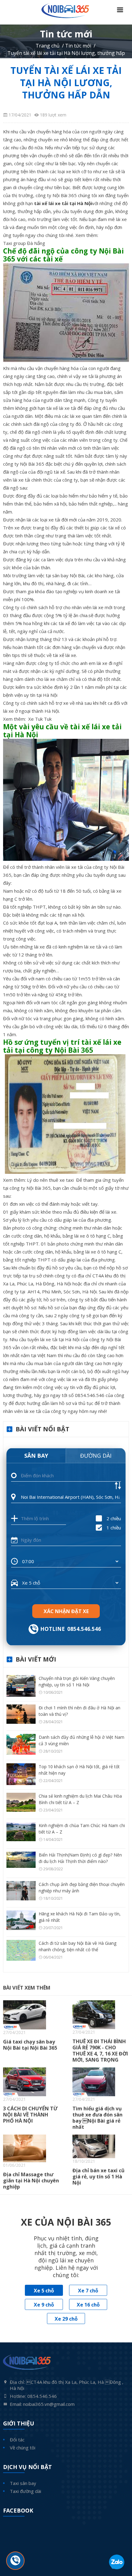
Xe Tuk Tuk (41, 719)
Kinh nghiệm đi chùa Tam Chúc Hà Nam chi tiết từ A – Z (82, 1829)
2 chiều (114, 1518)
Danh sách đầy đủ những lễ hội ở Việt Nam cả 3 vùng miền (82, 1740)
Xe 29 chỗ (66, 2319)
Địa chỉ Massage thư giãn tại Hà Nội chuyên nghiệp (31, 2181)
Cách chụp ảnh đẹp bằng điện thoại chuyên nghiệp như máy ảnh (82, 1887)
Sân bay (36, 1456)
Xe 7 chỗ (88, 2291)
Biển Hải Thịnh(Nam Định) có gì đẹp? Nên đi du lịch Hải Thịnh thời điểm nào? (80, 1858)
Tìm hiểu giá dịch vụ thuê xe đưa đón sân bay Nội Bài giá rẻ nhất (97, 2118)
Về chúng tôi (23, 2448)
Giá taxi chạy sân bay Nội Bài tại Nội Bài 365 (30, 2045)
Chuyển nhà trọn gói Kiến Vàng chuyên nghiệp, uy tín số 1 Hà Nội (77, 1681)
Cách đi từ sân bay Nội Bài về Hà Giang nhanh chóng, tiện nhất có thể (78, 1946)
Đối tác (17, 2440)
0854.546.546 (84, 1629)
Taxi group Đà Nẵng (24, 243)
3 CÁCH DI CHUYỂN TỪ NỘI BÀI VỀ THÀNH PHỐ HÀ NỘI (30, 2115)
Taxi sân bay (23, 2483)
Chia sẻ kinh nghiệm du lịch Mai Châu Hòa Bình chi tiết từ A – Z (80, 1799)
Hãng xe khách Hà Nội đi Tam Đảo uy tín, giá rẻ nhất (80, 1917)
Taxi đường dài (25, 2491)
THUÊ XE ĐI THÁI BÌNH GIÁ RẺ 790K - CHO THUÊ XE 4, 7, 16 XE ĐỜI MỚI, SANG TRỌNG (100, 2051)
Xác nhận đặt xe (66, 1611)
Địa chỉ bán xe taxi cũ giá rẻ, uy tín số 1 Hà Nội (99, 2177)
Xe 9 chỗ (44, 2305)
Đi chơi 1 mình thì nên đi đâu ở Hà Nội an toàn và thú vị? (80, 1711)
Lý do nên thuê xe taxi (51, 1180)
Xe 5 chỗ (44, 2291)
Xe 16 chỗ (88, 2305)
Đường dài (96, 1456)
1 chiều (114, 1528)
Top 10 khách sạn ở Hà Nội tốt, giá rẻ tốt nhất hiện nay (79, 1770)
